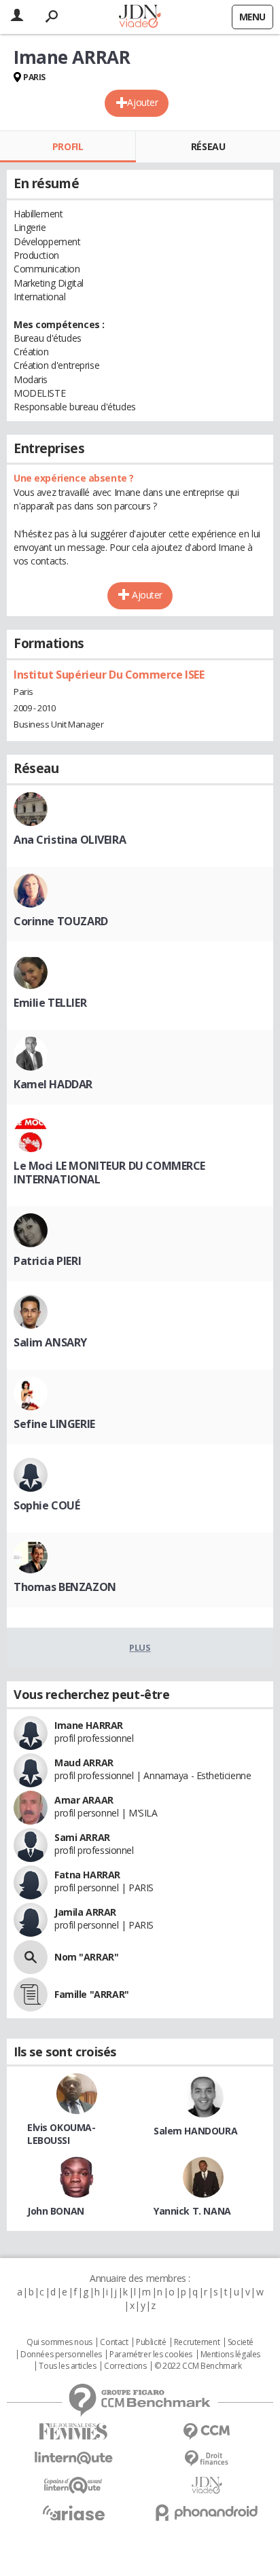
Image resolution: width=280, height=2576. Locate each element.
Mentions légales (230, 2355)
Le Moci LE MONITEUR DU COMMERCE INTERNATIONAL (109, 1173)
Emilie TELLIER (50, 1003)
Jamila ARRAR (85, 1912)
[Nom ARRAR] (31, 1957)
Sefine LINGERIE (54, 1424)
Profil (68, 146)
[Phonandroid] (207, 2512)
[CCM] (207, 2432)
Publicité (151, 2342)
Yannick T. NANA (192, 2211)
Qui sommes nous (59, 2342)
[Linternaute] (73, 2458)
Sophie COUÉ (47, 1505)
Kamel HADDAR (53, 1084)
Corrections (125, 2366)
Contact (114, 2342)
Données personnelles (61, 2355)
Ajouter (142, 102)
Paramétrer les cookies (151, 2355)
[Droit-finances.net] (207, 2459)
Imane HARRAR (89, 1725)
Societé (241, 2342)
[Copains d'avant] (73, 2485)
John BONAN (56, 2211)
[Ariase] (73, 2513)
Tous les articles (67, 2366)
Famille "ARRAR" (92, 1994)
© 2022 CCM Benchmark (198, 2366)
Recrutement (197, 2342)
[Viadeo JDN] (207, 2485)
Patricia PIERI (47, 1261)
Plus (140, 1647)
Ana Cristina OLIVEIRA (70, 840)
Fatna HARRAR (87, 1875)
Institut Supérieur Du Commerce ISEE (109, 675)
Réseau (208, 146)
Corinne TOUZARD (61, 921)
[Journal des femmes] (73, 2432)
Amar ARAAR (84, 1800)
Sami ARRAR (82, 1837)
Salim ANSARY (50, 1342)
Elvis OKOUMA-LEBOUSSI (62, 2134)
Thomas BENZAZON (65, 1587)
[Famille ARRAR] (31, 1994)
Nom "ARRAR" (86, 1957)
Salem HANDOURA (195, 2131)
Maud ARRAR (84, 1763)
